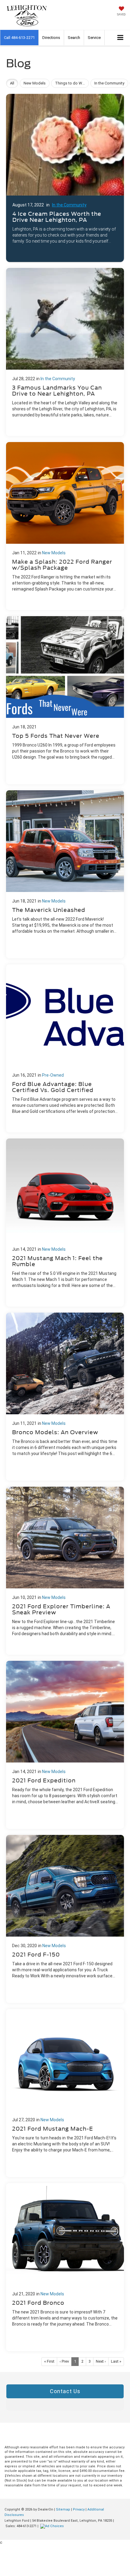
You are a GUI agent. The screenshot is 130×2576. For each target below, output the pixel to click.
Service (94, 38)
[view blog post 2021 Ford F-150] (65, 1919)
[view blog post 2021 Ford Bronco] (65, 2267)
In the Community (69, 205)
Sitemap (63, 2509)
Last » (116, 2361)
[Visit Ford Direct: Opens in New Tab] (53, 2526)
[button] (19, 38)
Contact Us (65, 2391)
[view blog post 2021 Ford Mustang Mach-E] (65, 2093)
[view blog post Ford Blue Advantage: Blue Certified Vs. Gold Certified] (65, 1048)
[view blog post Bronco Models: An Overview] (65, 1397)
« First (49, 2361)
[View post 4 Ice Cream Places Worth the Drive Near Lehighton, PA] (65, 176)
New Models (54, 553)
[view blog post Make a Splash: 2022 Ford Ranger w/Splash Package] (65, 526)
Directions (51, 38)
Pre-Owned (53, 1075)
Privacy (79, 2509)
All (12, 83)
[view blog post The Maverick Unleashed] (65, 874)
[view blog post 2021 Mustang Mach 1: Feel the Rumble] (65, 1223)
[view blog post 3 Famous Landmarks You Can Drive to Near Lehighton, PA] (65, 352)
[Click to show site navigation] (120, 38)
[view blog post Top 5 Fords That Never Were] (65, 700)
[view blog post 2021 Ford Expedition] (65, 1745)
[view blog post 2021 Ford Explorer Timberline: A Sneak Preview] (65, 1571)
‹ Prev (64, 2361)
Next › (101, 2361)
